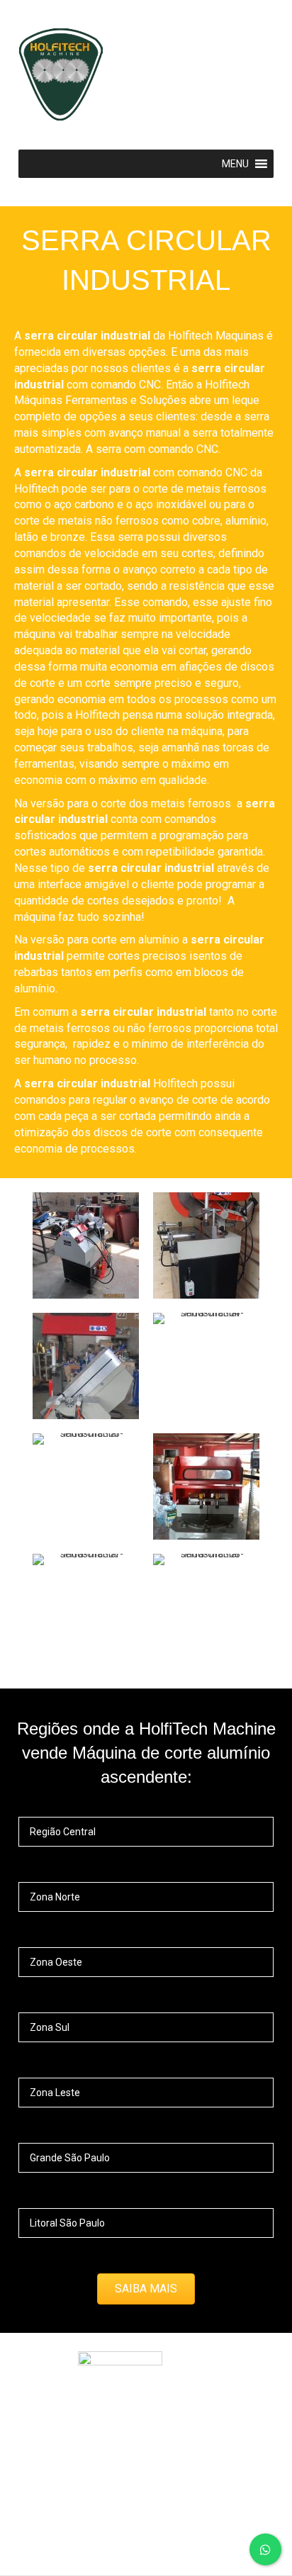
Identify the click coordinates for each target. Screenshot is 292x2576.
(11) (49, 2540)
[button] (146, 2289)
